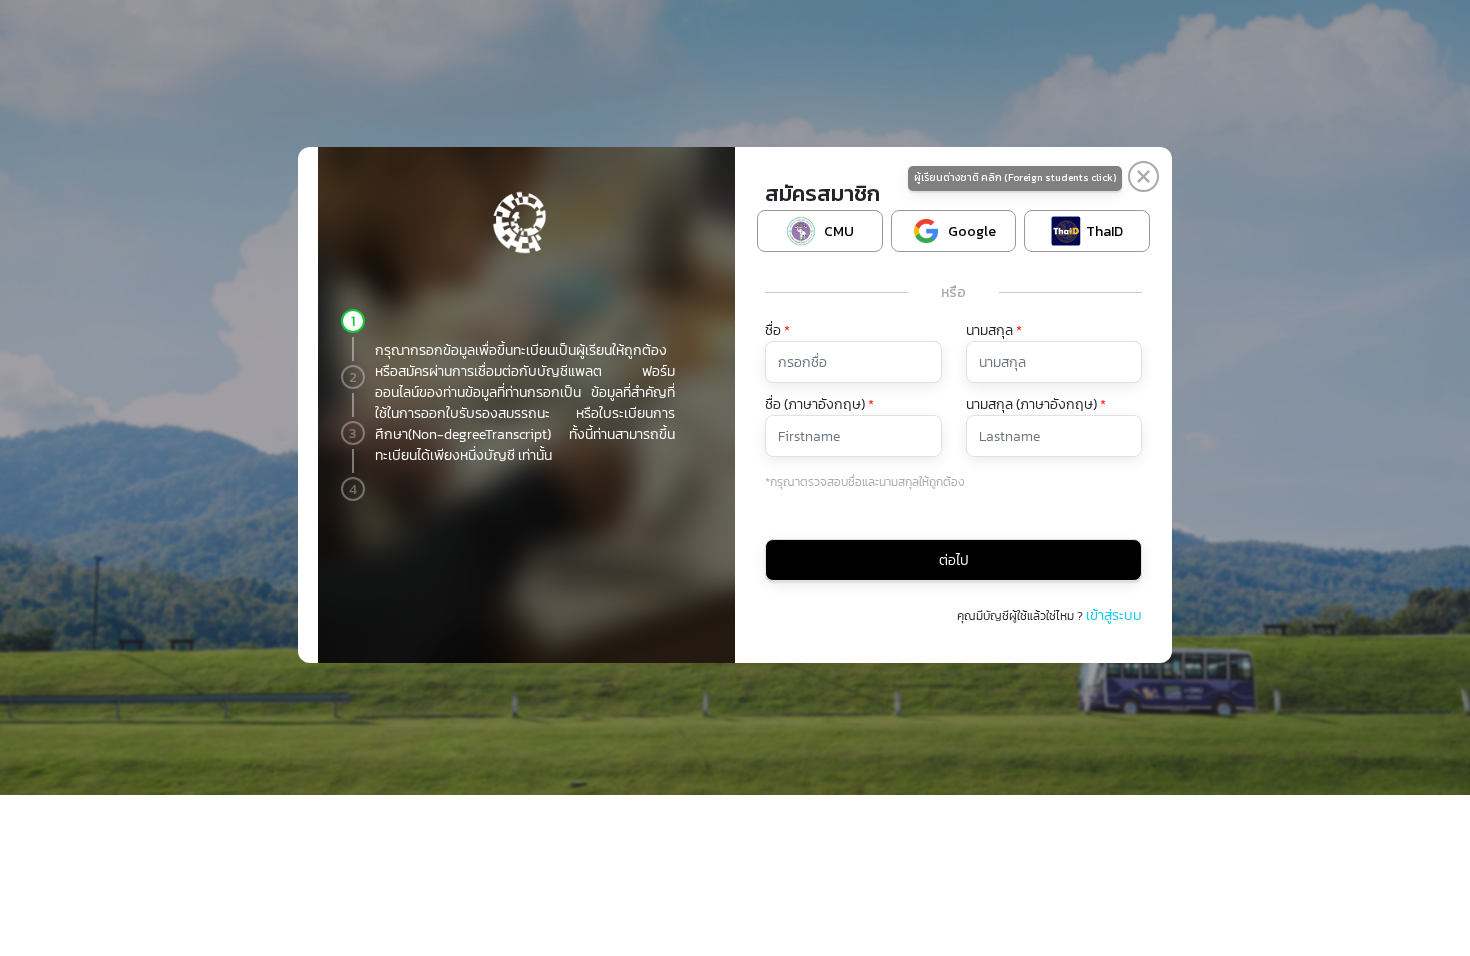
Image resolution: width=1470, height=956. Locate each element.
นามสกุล (994, 330)
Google (972, 231)
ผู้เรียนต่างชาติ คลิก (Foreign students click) (1015, 177)
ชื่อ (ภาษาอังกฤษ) (819, 404)
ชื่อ (777, 330)
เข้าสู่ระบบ (1112, 615)
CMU (839, 231)
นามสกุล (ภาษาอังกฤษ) (1036, 404)
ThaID (1104, 231)
